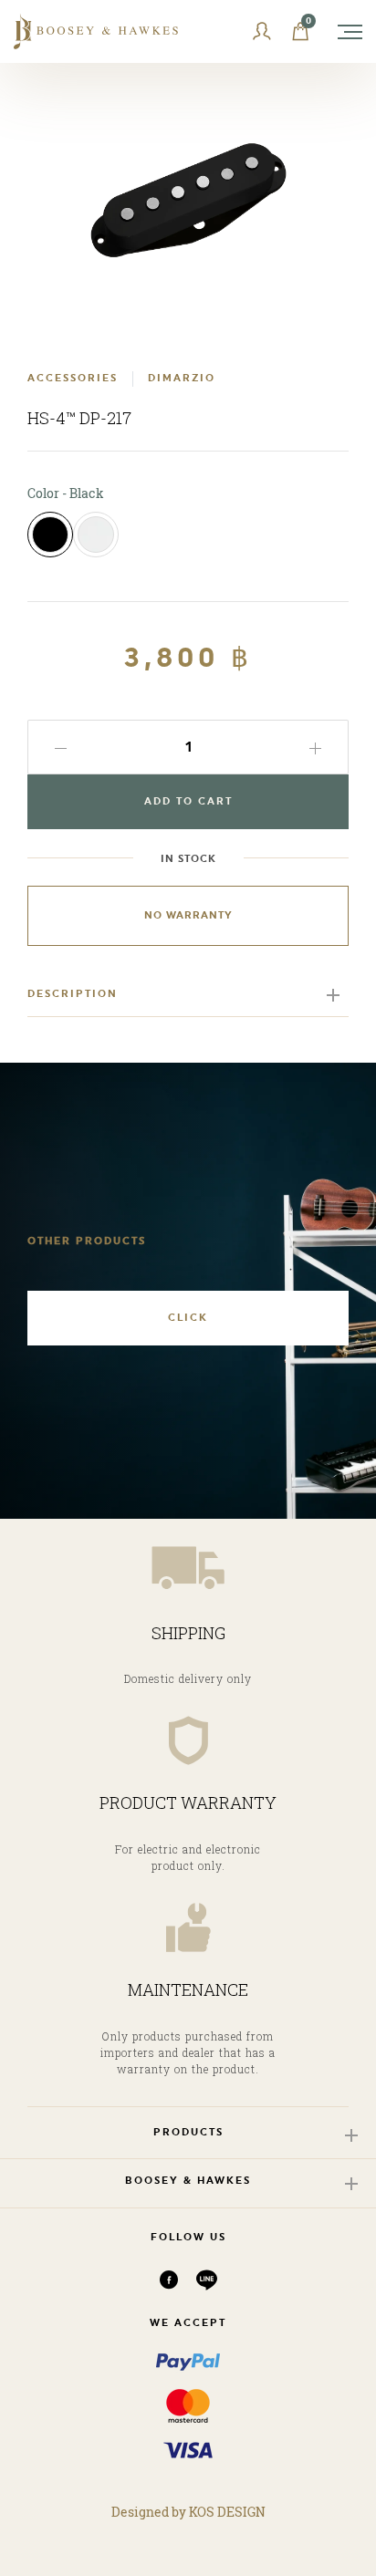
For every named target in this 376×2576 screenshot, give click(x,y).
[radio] (50, 535)
